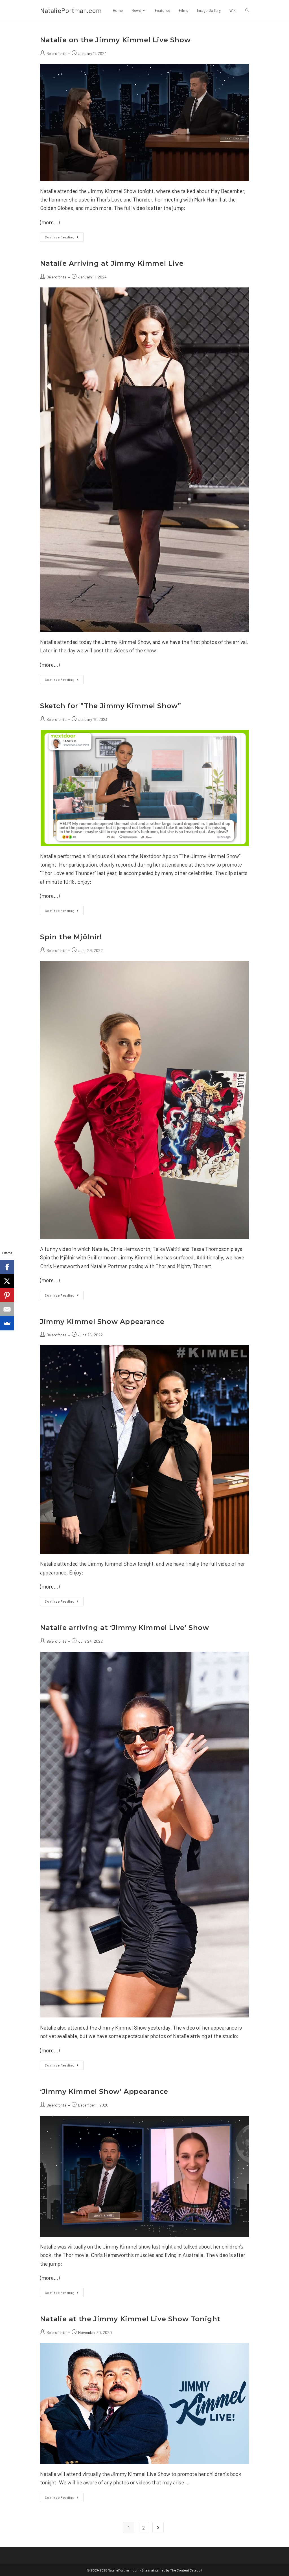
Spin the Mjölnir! (71, 937)
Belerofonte (56, 53)
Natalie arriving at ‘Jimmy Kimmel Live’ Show (124, 1628)
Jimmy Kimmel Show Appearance (102, 1322)
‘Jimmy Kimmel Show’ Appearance (104, 2091)
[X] (7, 1281)
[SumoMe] (7, 1323)
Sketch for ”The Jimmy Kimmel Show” (110, 706)
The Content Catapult (186, 2570)
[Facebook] (7, 1267)
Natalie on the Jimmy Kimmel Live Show (115, 40)
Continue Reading (64, 238)
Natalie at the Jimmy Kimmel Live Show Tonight (130, 2319)
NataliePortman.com (71, 10)
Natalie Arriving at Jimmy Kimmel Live (112, 263)
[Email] (7, 1309)
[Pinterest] (7, 1295)
